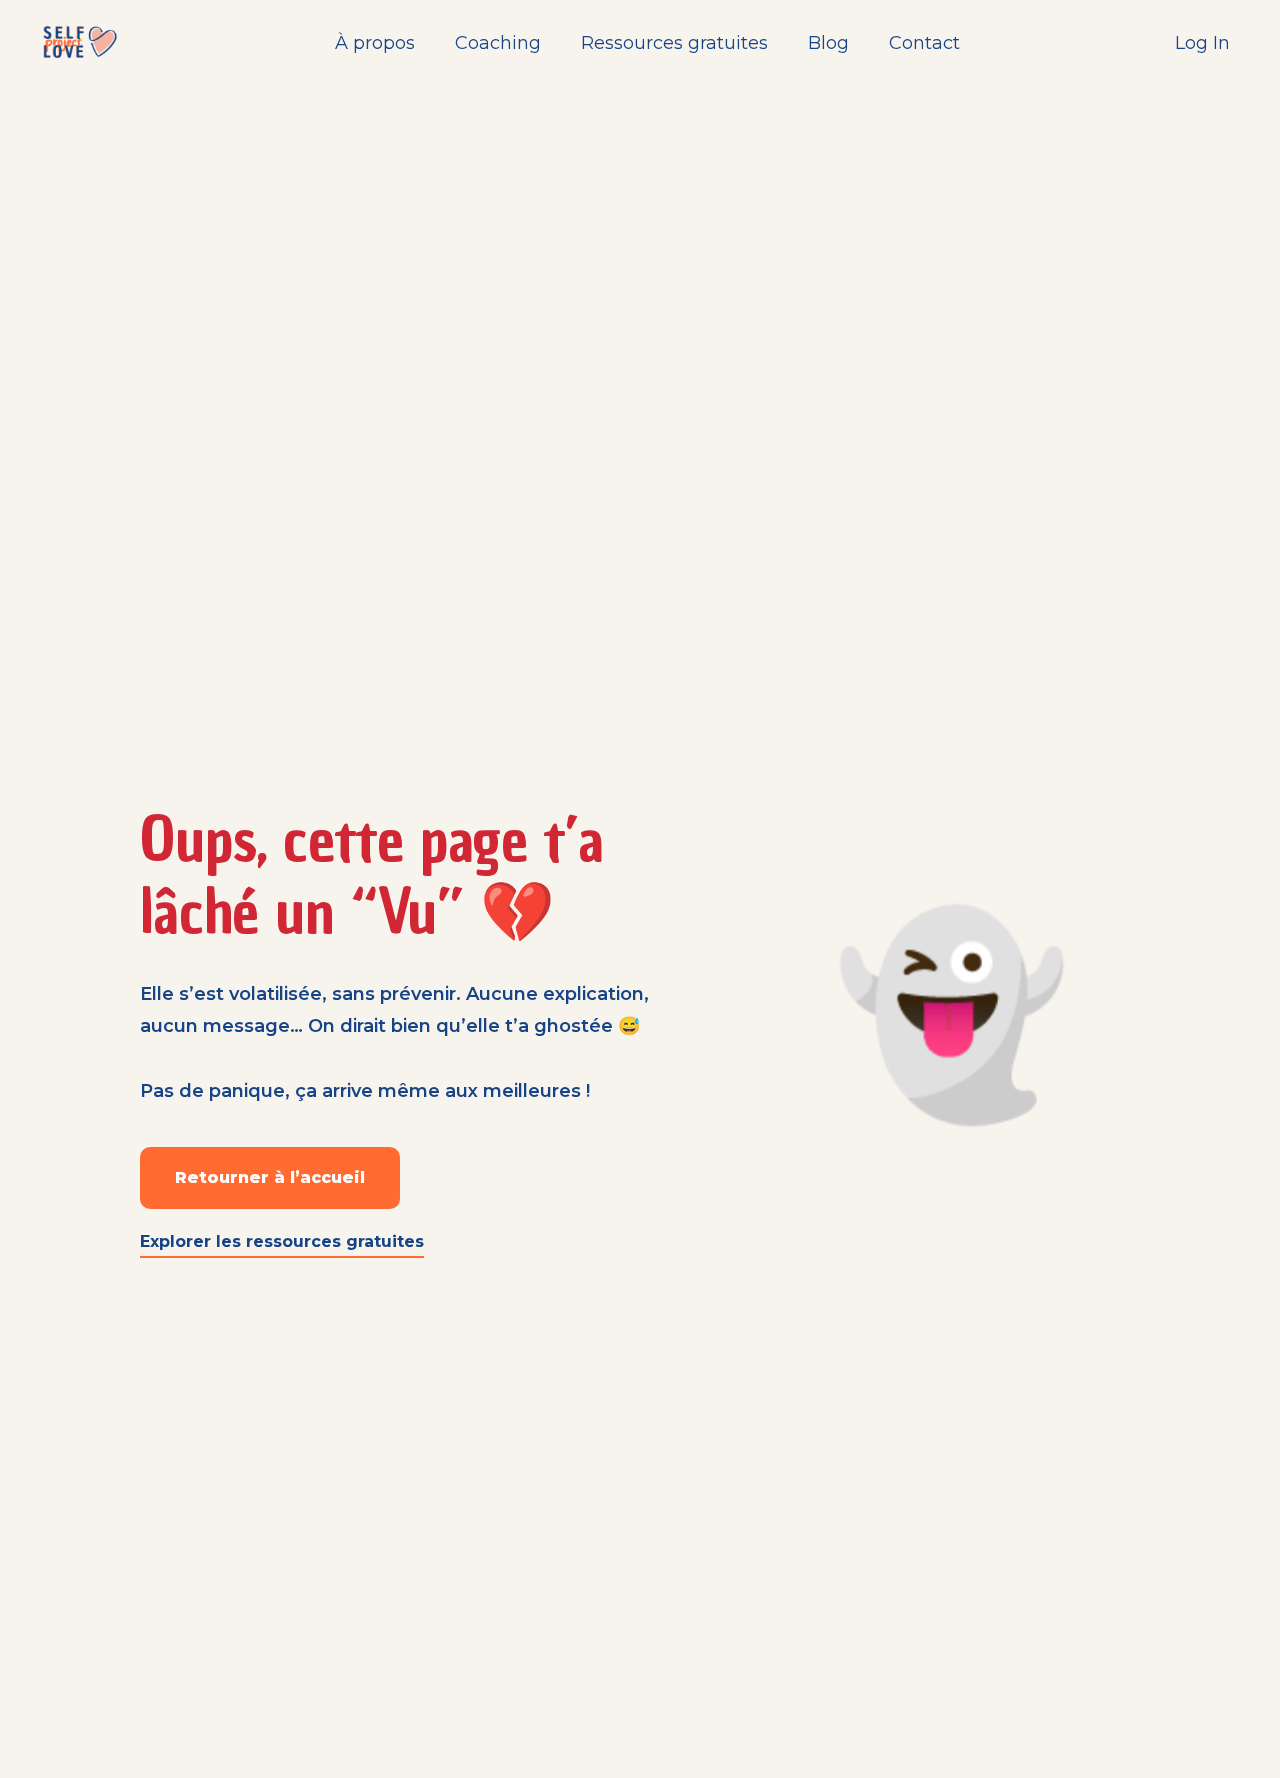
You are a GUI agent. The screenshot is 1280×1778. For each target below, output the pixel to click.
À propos (375, 43)
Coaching (498, 43)
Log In (1202, 43)
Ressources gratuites (674, 43)
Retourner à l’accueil (270, 1177)
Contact (924, 43)
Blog (828, 43)
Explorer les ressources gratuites (282, 1241)
